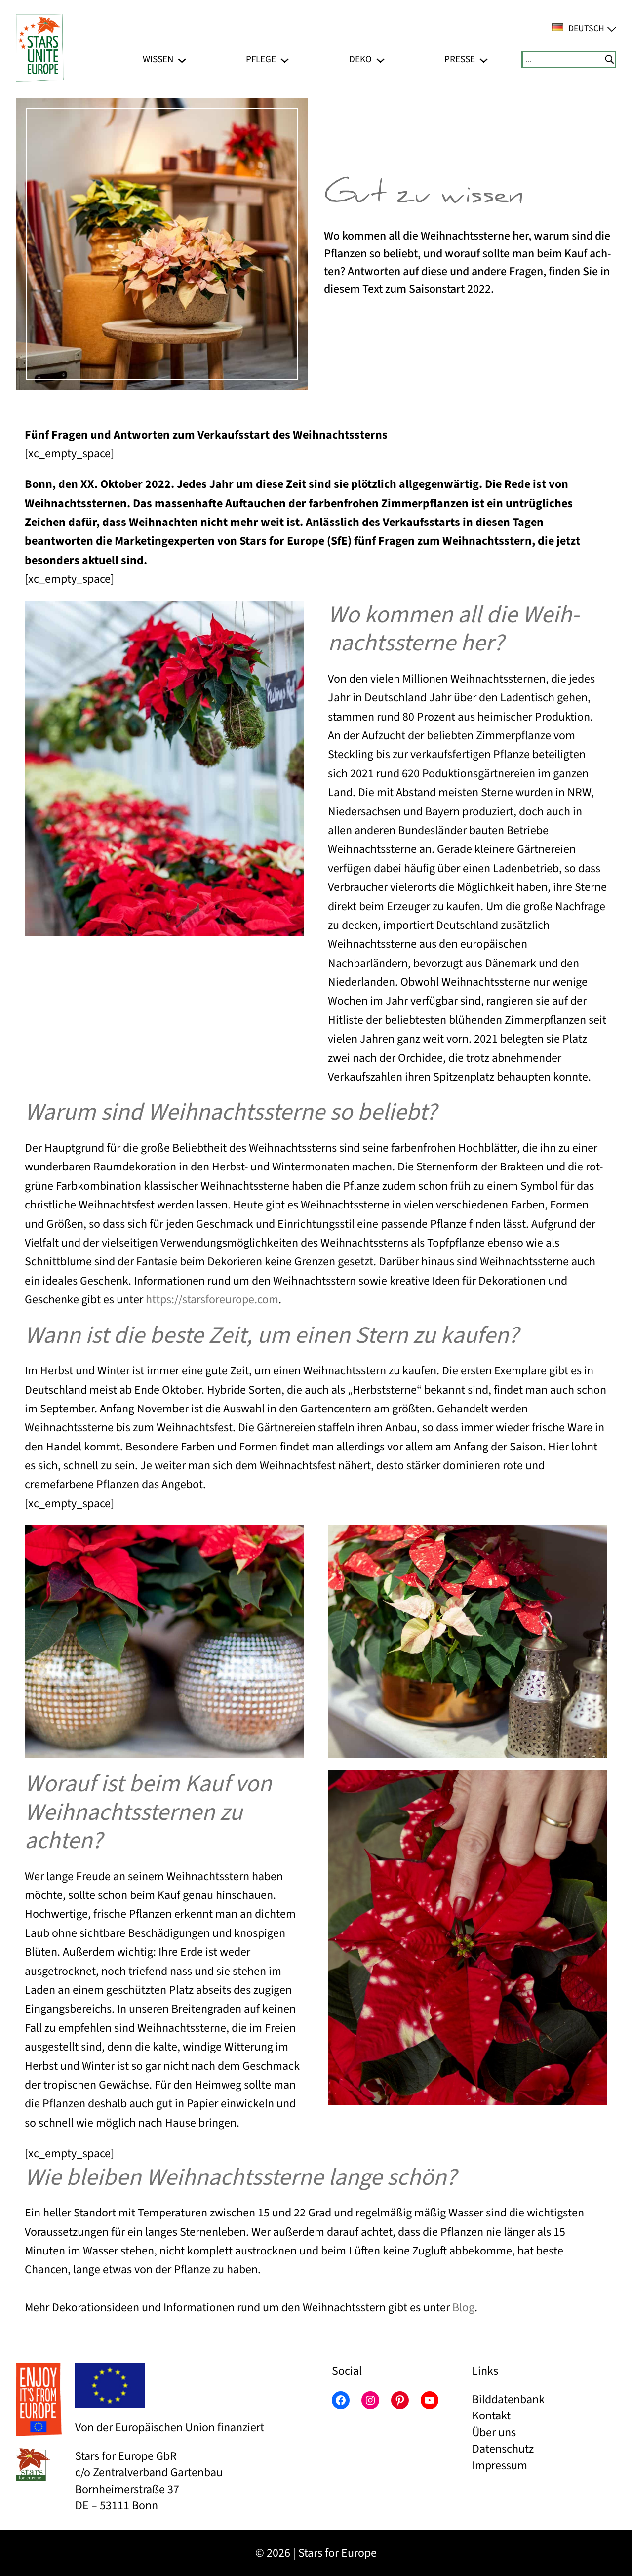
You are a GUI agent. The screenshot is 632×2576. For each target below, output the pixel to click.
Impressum (500, 2466)
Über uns (494, 2433)
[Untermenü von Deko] (380, 60)
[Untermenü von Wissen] (182, 60)
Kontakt (491, 2416)
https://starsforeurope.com (212, 1300)
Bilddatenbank (508, 2399)
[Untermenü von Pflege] (285, 60)
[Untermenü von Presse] (484, 60)
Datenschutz (503, 2449)
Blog (463, 2308)
